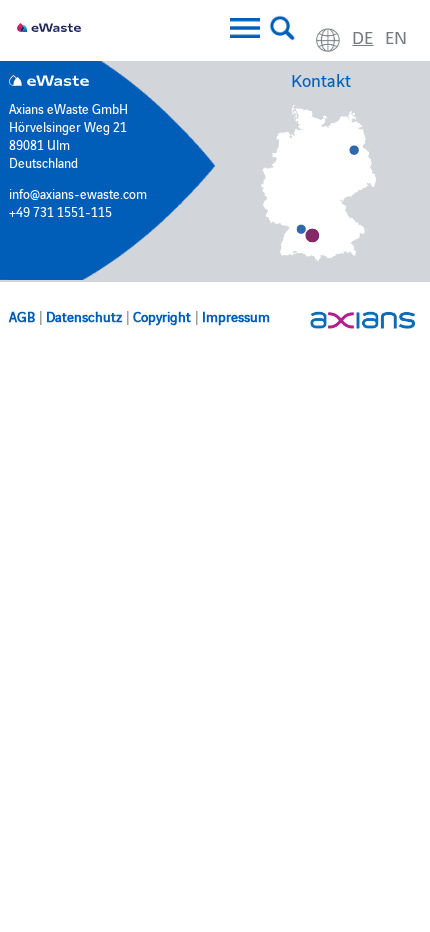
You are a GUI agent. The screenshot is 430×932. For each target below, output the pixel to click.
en (396, 36)
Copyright (162, 316)
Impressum (236, 316)
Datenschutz (84, 316)
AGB (22, 316)
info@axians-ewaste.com (78, 193)
